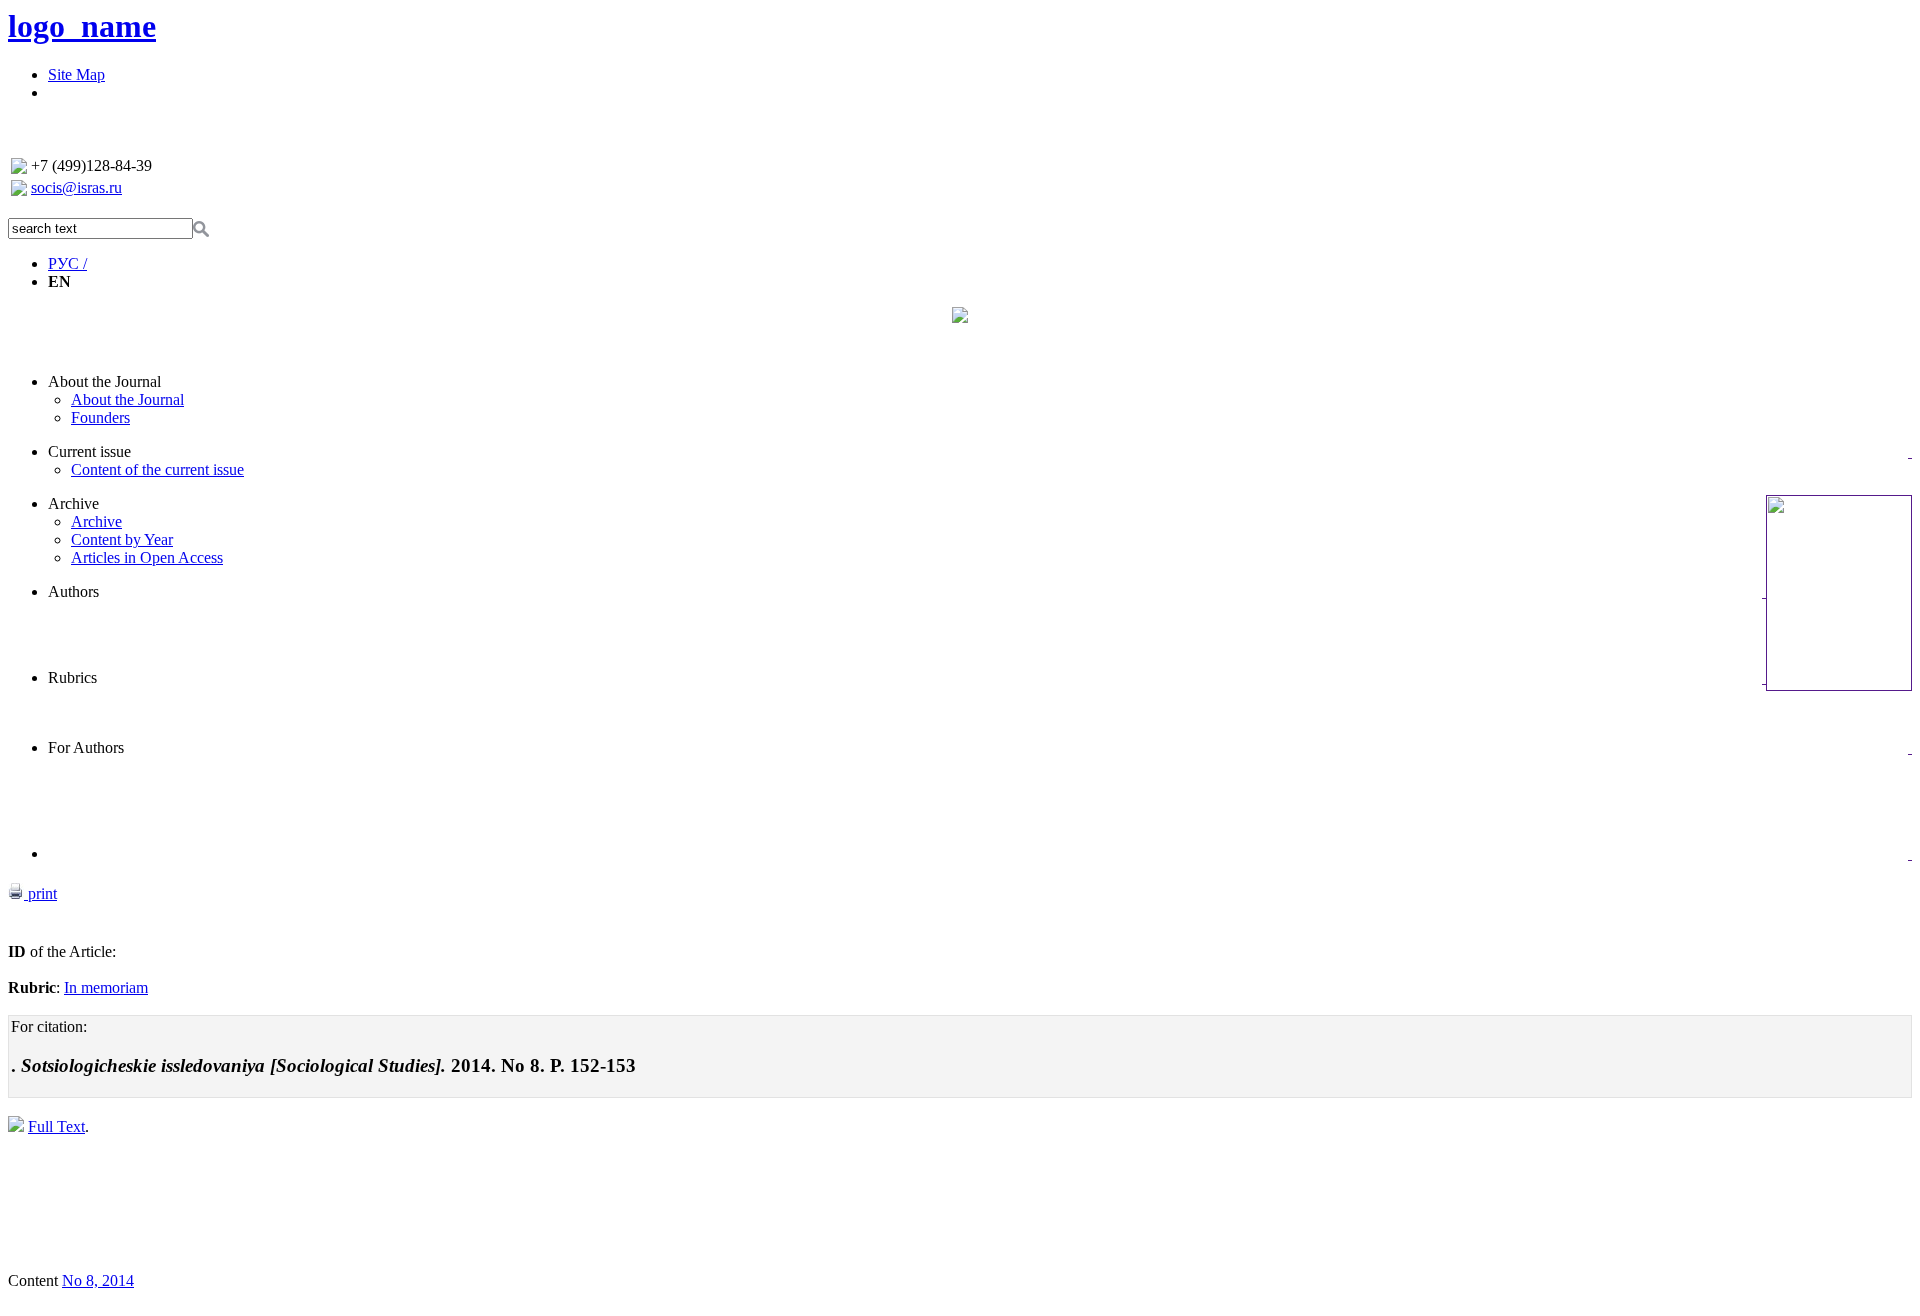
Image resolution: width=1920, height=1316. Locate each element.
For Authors (86, 747)
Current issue (89, 451)
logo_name (82, 26)
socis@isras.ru (76, 187)
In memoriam (106, 987)
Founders (100, 417)
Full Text (56, 1126)
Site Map (76, 74)
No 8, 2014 (98, 1280)
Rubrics (72, 677)
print (40, 893)
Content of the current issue (157, 469)
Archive (73, 503)
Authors (73, 591)
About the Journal (104, 381)
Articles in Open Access (147, 557)
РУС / (67, 263)
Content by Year (122, 539)
